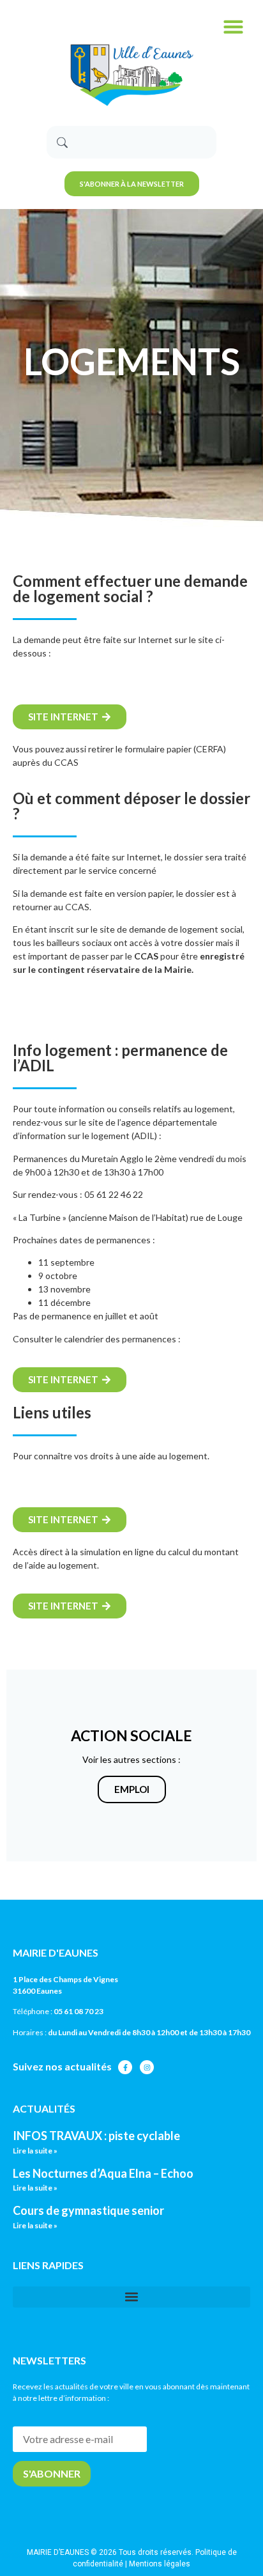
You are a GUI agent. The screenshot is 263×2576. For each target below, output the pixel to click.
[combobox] (131, 142)
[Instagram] (147, 2067)
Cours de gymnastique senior (88, 2210)
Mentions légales (160, 2564)
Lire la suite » (35, 2151)
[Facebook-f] (125, 2067)
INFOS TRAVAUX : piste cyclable (96, 2136)
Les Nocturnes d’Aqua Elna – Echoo (103, 2173)
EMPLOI (132, 1789)
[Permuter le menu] (233, 27)
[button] (131, 2297)
